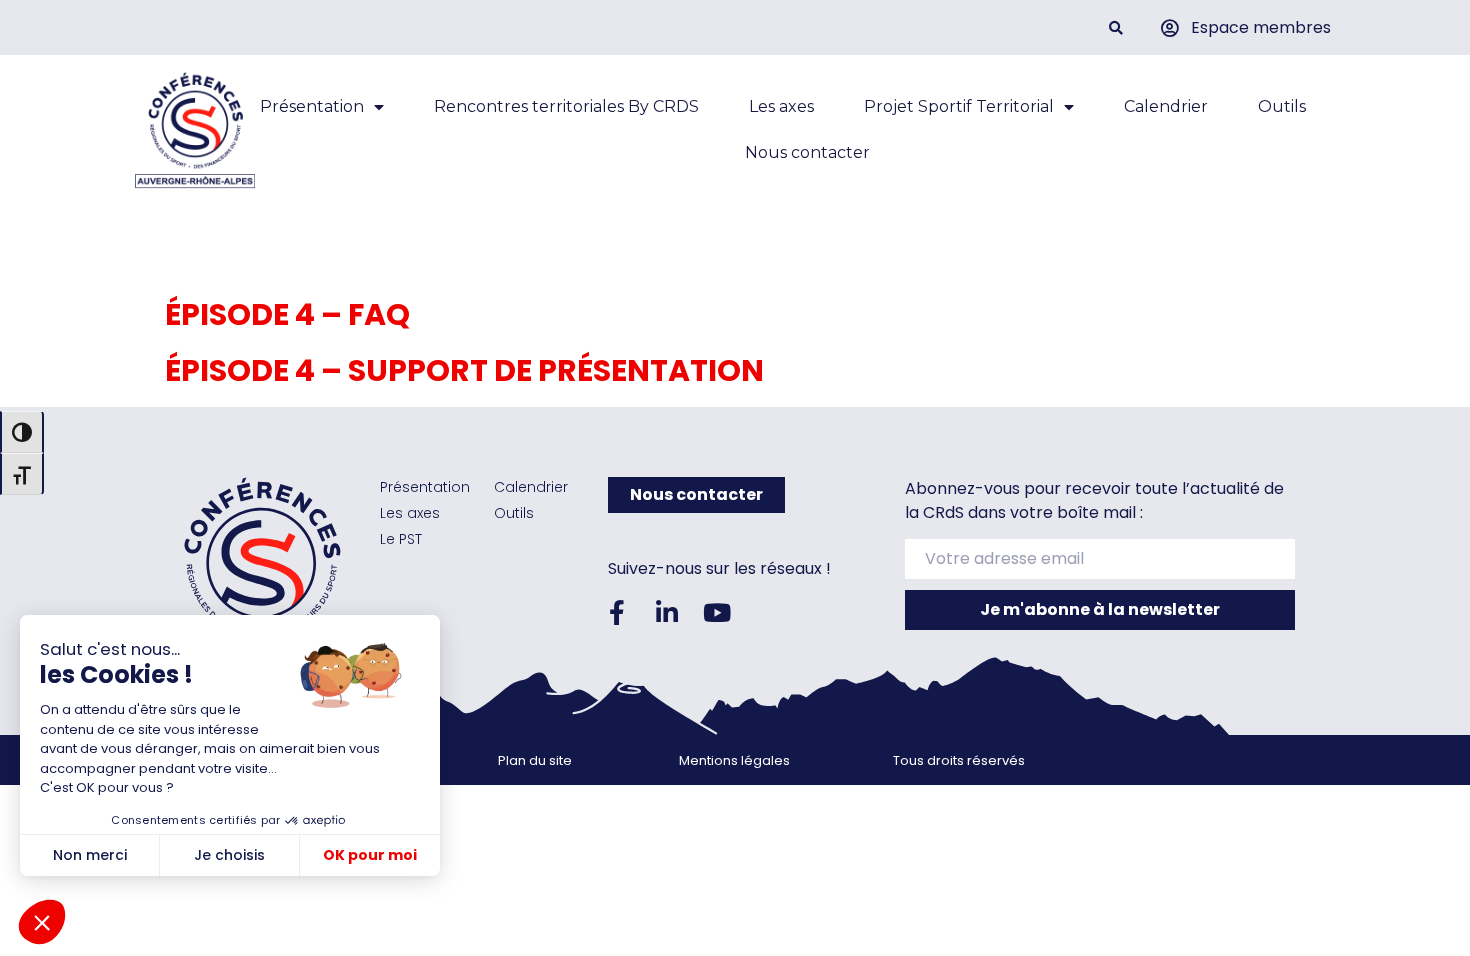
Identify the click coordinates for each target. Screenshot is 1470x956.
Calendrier (1166, 106)
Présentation (312, 106)
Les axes (781, 106)
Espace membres (1261, 27)
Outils (1282, 106)
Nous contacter (807, 152)
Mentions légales (734, 760)
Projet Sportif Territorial (959, 106)
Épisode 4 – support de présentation (464, 370)
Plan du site (535, 760)
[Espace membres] (1170, 28)
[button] (1115, 27)
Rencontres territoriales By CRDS (566, 106)
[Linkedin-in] (667, 612)
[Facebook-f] (617, 612)
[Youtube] (717, 612)
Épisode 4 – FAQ (287, 314)
